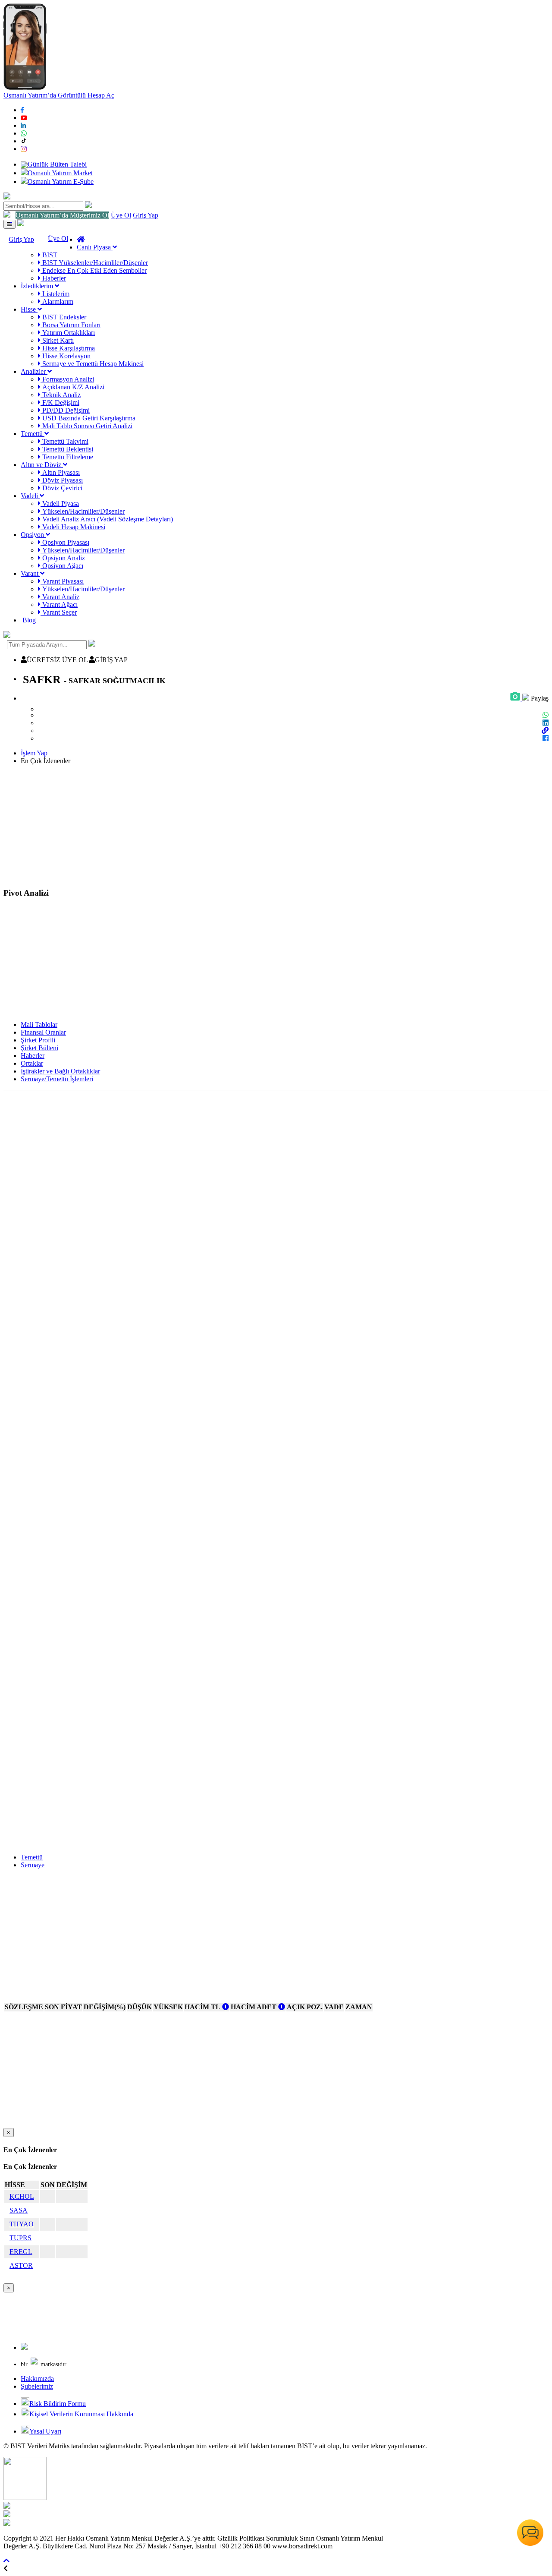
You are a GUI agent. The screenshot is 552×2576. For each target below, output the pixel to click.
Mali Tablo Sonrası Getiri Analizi (86, 426)
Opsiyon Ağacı (62, 566)
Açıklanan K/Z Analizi (72, 387)
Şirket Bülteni (39, 1048)
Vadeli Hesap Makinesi (73, 527)
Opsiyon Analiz (63, 558)
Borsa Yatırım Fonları (71, 325)
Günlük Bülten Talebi (57, 164)
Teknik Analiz (61, 395)
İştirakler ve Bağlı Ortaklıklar (60, 1071)
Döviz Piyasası (62, 480)
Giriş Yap (146, 215)
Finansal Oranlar (43, 1032)
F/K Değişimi (60, 402)
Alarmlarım (57, 301)
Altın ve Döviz (42, 465)
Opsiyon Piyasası (65, 542)
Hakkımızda (37, 2379)
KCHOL (22, 2196)
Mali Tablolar (39, 1024)
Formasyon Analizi (67, 379)
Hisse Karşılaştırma (68, 348)
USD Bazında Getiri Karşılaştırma (88, 418)
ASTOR (21, 2265)
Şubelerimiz (37, 2386)
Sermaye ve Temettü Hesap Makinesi (92, 364)
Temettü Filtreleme (67, 457)
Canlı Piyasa (95, 247)
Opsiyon (33, 535)
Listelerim (55, 294)
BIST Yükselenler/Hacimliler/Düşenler (94, 263)
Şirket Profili (38, 1040)
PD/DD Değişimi (65, 410)
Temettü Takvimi (64, 441)
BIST (49, 255)
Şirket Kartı (57, 340)
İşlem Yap (34, 753)
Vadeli (30, 496)
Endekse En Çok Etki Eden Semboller (94, 270)
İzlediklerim (38, 286)
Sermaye (33, 1865)
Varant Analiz (60, 597)
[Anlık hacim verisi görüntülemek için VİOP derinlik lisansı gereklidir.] (226, 2007)
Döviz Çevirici (61, 488)
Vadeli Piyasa (60, 504)
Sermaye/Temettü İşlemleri (57, 1079)
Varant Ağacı (59, 605)
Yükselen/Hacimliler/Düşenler (83, 511)
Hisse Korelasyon (66, 356)
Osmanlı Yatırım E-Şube (61, 182)
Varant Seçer (59, 612)
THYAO (22, 2224)
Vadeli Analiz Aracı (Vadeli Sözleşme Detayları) (107, 519)
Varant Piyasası (62, 581)
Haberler (53, 278)
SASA (19, 2210)
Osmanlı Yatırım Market (60, 173)
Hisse (29, 309)
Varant (30, 573)
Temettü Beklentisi (67, 449)
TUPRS (20, 2238)
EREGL (21, 2252)
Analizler (34, 371)
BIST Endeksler (63, 317)
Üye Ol (121, 215)
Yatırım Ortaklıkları (68, 333)
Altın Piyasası (60, 472)
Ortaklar (32, 1063)
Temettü (33, 434)
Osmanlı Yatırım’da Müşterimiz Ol (62, 215)
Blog (28, 620)
